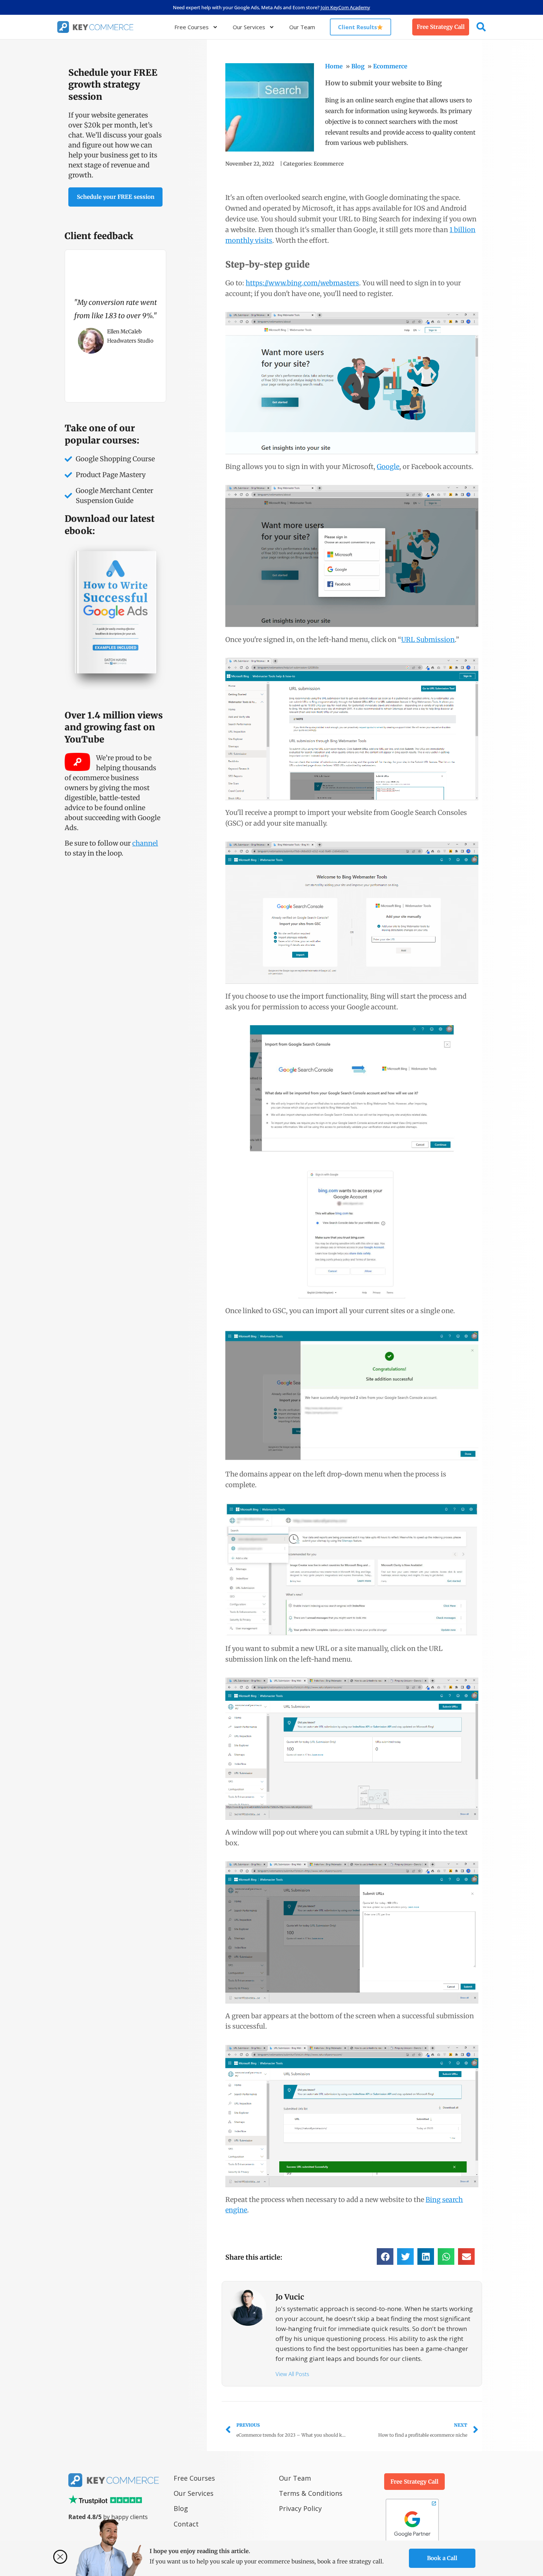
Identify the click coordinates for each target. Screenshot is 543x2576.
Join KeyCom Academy (345, 7)
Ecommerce (390, 66)
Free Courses (192, 27)
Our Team (302, 27)
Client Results (357, 27)
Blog (358, 66)
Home (334, 66)
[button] (385, 2256)
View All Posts (292, 2374)
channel (145, 843)
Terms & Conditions (311, 2493)
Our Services (249, 27)
